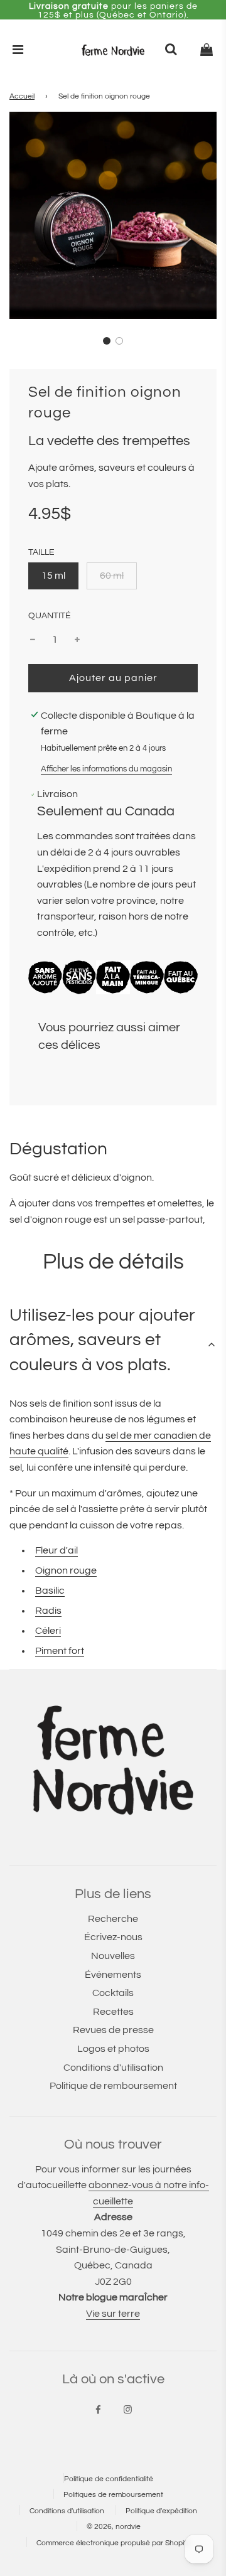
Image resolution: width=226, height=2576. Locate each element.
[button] (107, 341)
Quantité (50, 615)
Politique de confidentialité (109, 2479)
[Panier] (207, 50)
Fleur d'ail (56, 1550)
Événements (113, 1975)
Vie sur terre (113, 2314)
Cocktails (113, 1993)
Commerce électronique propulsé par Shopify (113, 2543)
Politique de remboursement (113, 2086)
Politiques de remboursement (113, 2495)
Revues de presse (113, 2030)
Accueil (22, 96)
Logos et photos (113, 2049)
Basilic (50, 1591)
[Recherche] (171, 50)
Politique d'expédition (161, 2511)
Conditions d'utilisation (113, 2068)
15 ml (53, 576)
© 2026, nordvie (114, 2527)
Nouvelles (113, 1956)
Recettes (113, 2012)
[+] (77, 640)
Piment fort (60, 1651)
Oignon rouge (66, 1570)
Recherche (113, 1919)
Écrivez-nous (113, 1937)
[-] (33, 640)
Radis (48, 1611)
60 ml (112, 576)
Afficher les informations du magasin (106, 769)
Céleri (48, 1631)
